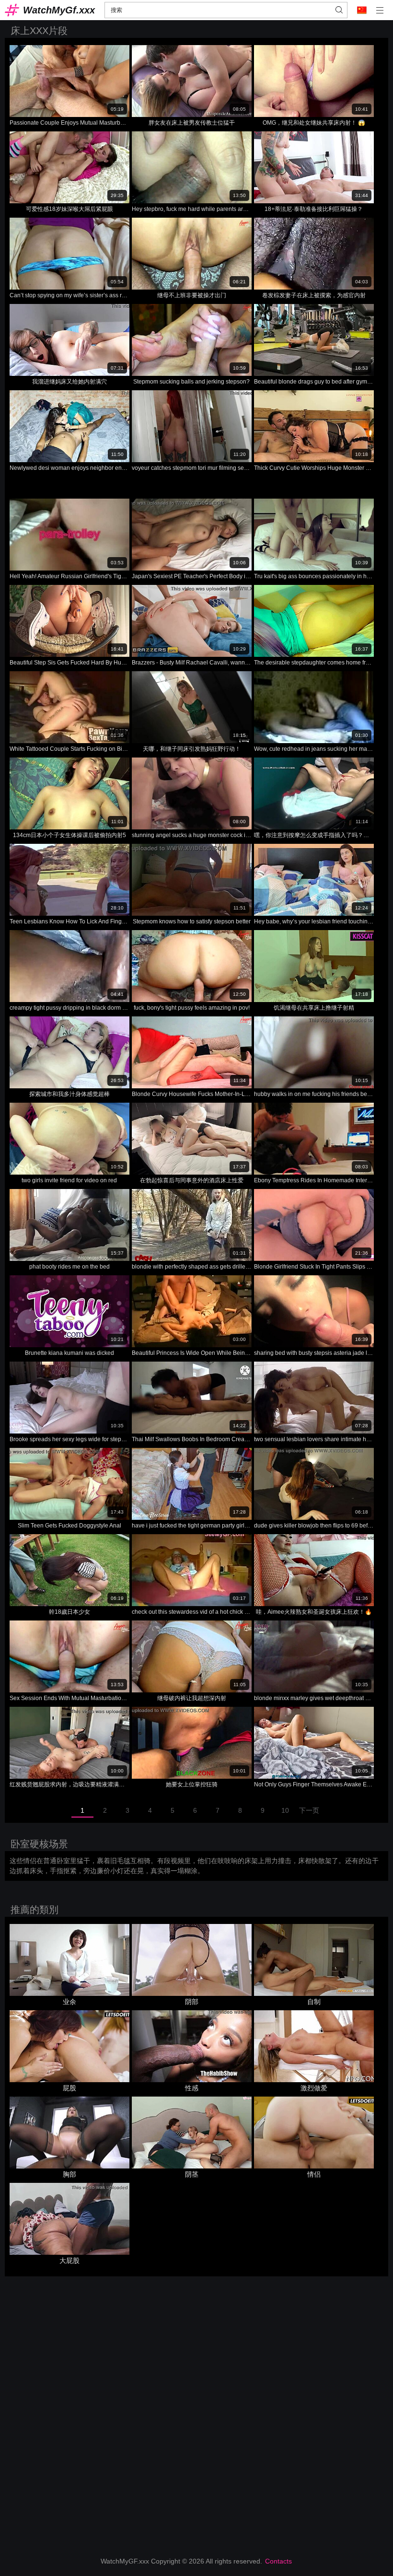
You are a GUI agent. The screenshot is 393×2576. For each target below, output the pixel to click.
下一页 (309, 1810)
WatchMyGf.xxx (59, 10)
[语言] (362, 10)
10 (285, 1810)
